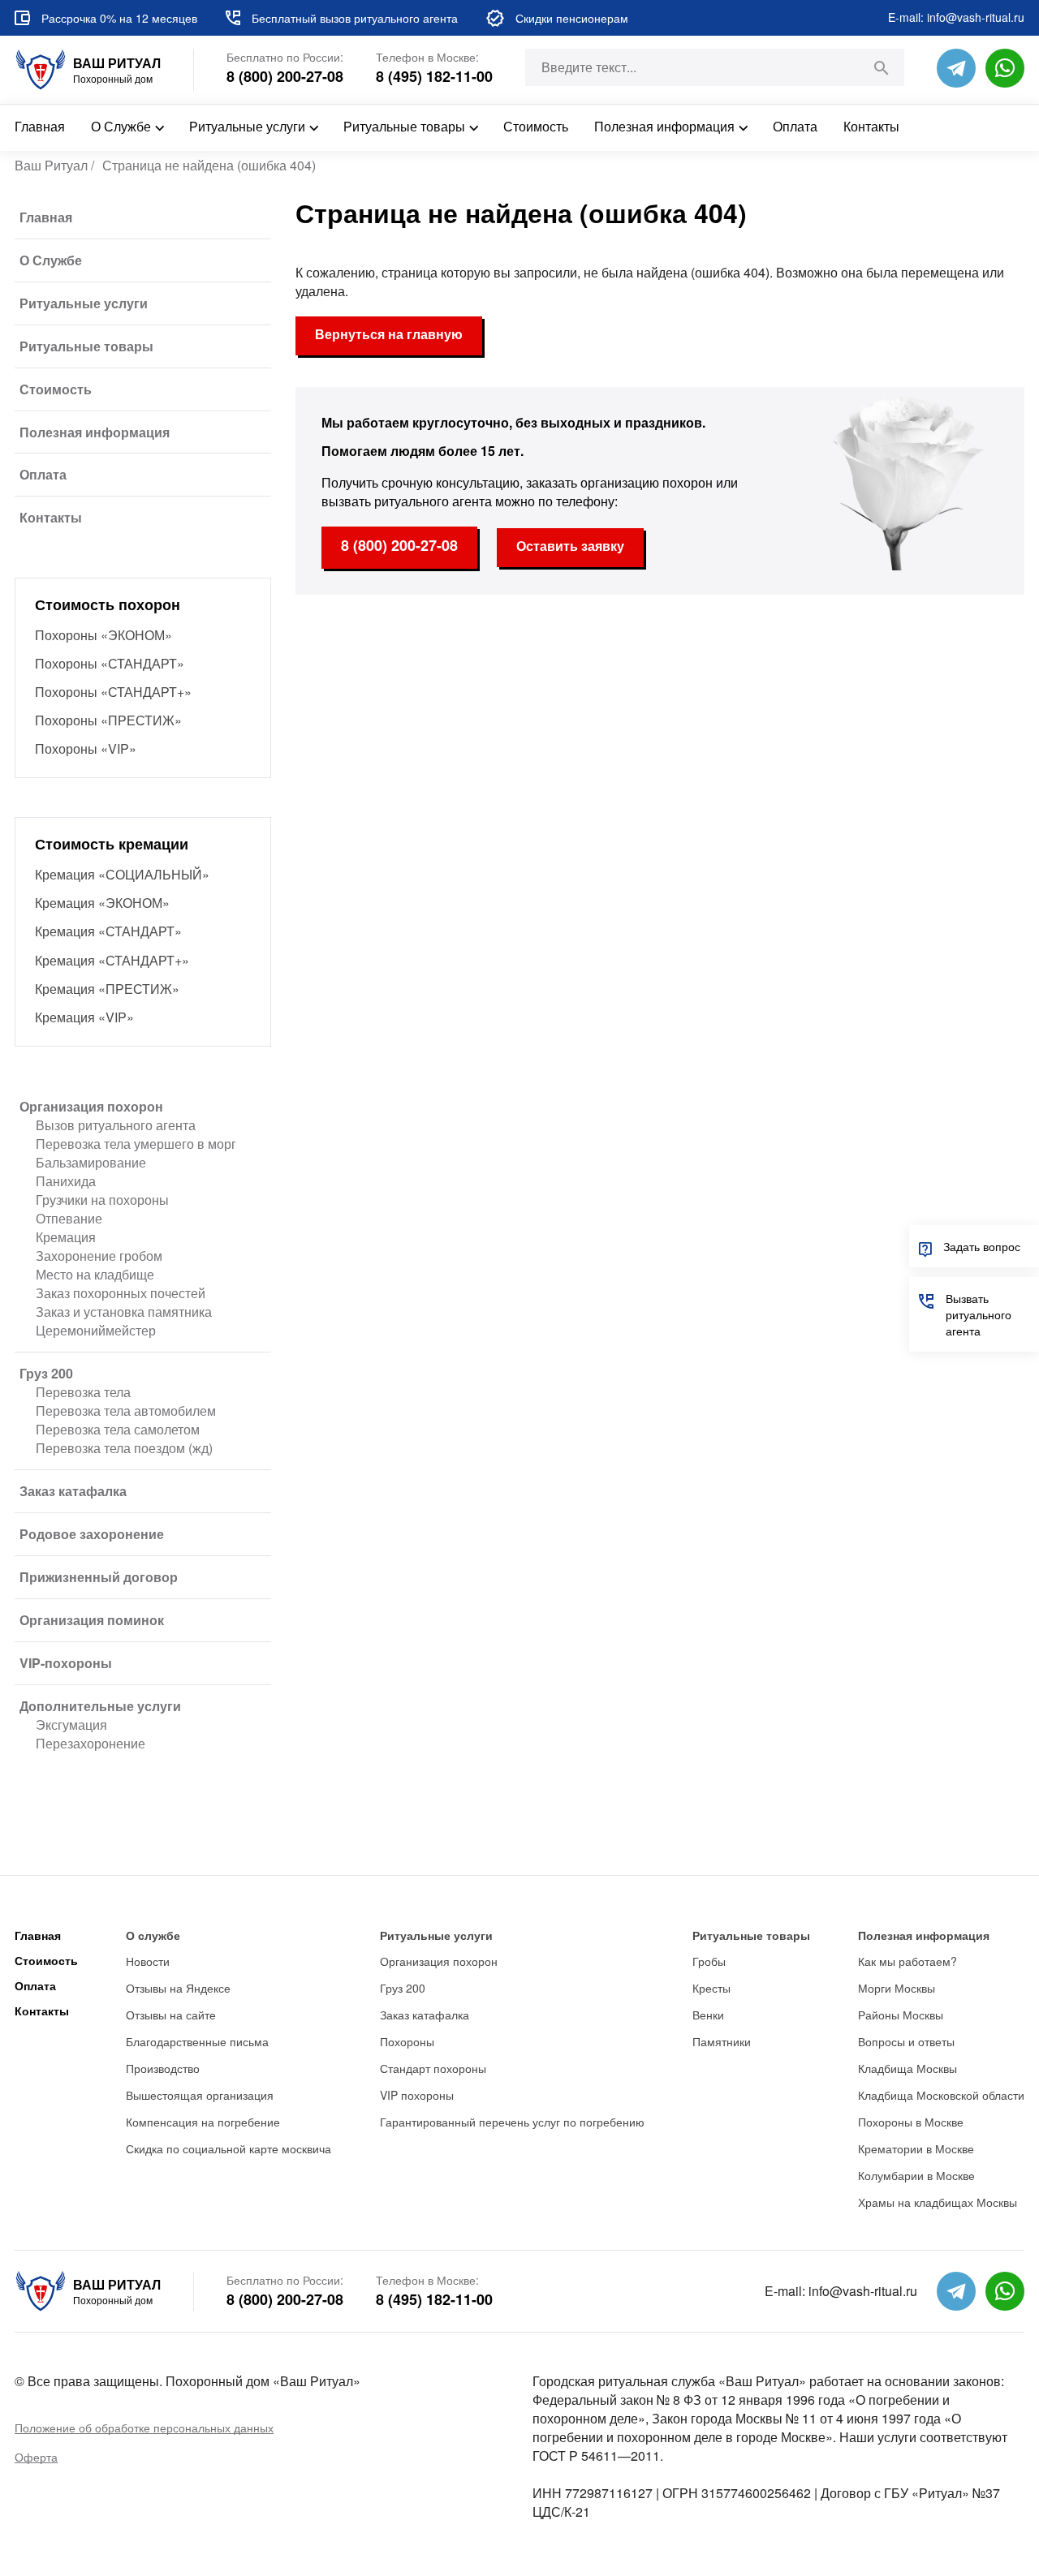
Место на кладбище (95, 1274)
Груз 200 (46, 1373)
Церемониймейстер (96, 1330)
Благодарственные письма (197, 2041)
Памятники (722, 2041)
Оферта (36, 2457)
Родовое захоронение (92, 1534)
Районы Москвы (901, 2015)
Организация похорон (91, 1106)
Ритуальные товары (404, 126)
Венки (708, 2015)
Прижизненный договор (99, 1577)
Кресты (711, 1988)
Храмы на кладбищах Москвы (938, 2202)
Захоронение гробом (99, 1256)
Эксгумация (71, 1725)
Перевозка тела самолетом (118, 1429)
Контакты (871, 126)
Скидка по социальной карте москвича (228, 2148)
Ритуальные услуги (247, 126)
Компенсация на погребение (203, 2122)
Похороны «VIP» (86, 748)
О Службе (121, 126)
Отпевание (69, 1218)
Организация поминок (92, 1620)
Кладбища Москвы (908, 2068)
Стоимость (536, 126)
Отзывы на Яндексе (178, 1988)
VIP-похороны (66, 1663)
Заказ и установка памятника (124, 1312)
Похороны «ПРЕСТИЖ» (108, 720)
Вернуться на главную (389, 334)
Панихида (66, 1181)
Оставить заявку (570, 546)
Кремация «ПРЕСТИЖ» (107, 989)
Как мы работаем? (908, 1961)
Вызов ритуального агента (116, 1125)
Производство (163, 2068)
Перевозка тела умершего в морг (136, 1144)
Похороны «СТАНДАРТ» (110, 663)
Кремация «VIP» (84, 1017)
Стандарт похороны (433, 2068)
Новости (148, 1961)
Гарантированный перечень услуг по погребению (512, 2122)
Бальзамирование (91, 1162)
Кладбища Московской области (941, 2095)
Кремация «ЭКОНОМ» (102, 903)
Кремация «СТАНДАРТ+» (112, 960)
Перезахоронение (91, 1743)
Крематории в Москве (916, 2148)
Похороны (407, 2041)
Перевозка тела (83, 1392)
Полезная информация (664, 126)
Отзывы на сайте (171, 2015)
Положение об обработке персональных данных (144, 2428)
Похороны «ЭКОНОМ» (103, 635)
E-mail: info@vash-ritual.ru (956, 17)
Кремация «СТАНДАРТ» (108, 931)
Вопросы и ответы (906, 2041)
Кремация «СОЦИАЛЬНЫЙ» (122, 874)
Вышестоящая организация (200, 2095)
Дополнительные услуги (100, 1706)
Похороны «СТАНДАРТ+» (113, 692)
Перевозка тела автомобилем (126, 1411)
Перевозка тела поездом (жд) (124, 1448)
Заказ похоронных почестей (121, 1293)
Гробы (709, 1961)
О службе (153, 1935)
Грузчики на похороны (102, 1200)
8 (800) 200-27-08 (285, 77)
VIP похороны (417, 2095)
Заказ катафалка (73, 1491)
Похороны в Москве (911, 2122)
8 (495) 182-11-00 (434, 77)
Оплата (795, 126)
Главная (40, 126)
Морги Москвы (897, 1988)
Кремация (66, 1237)
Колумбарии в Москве (916, 2175)
